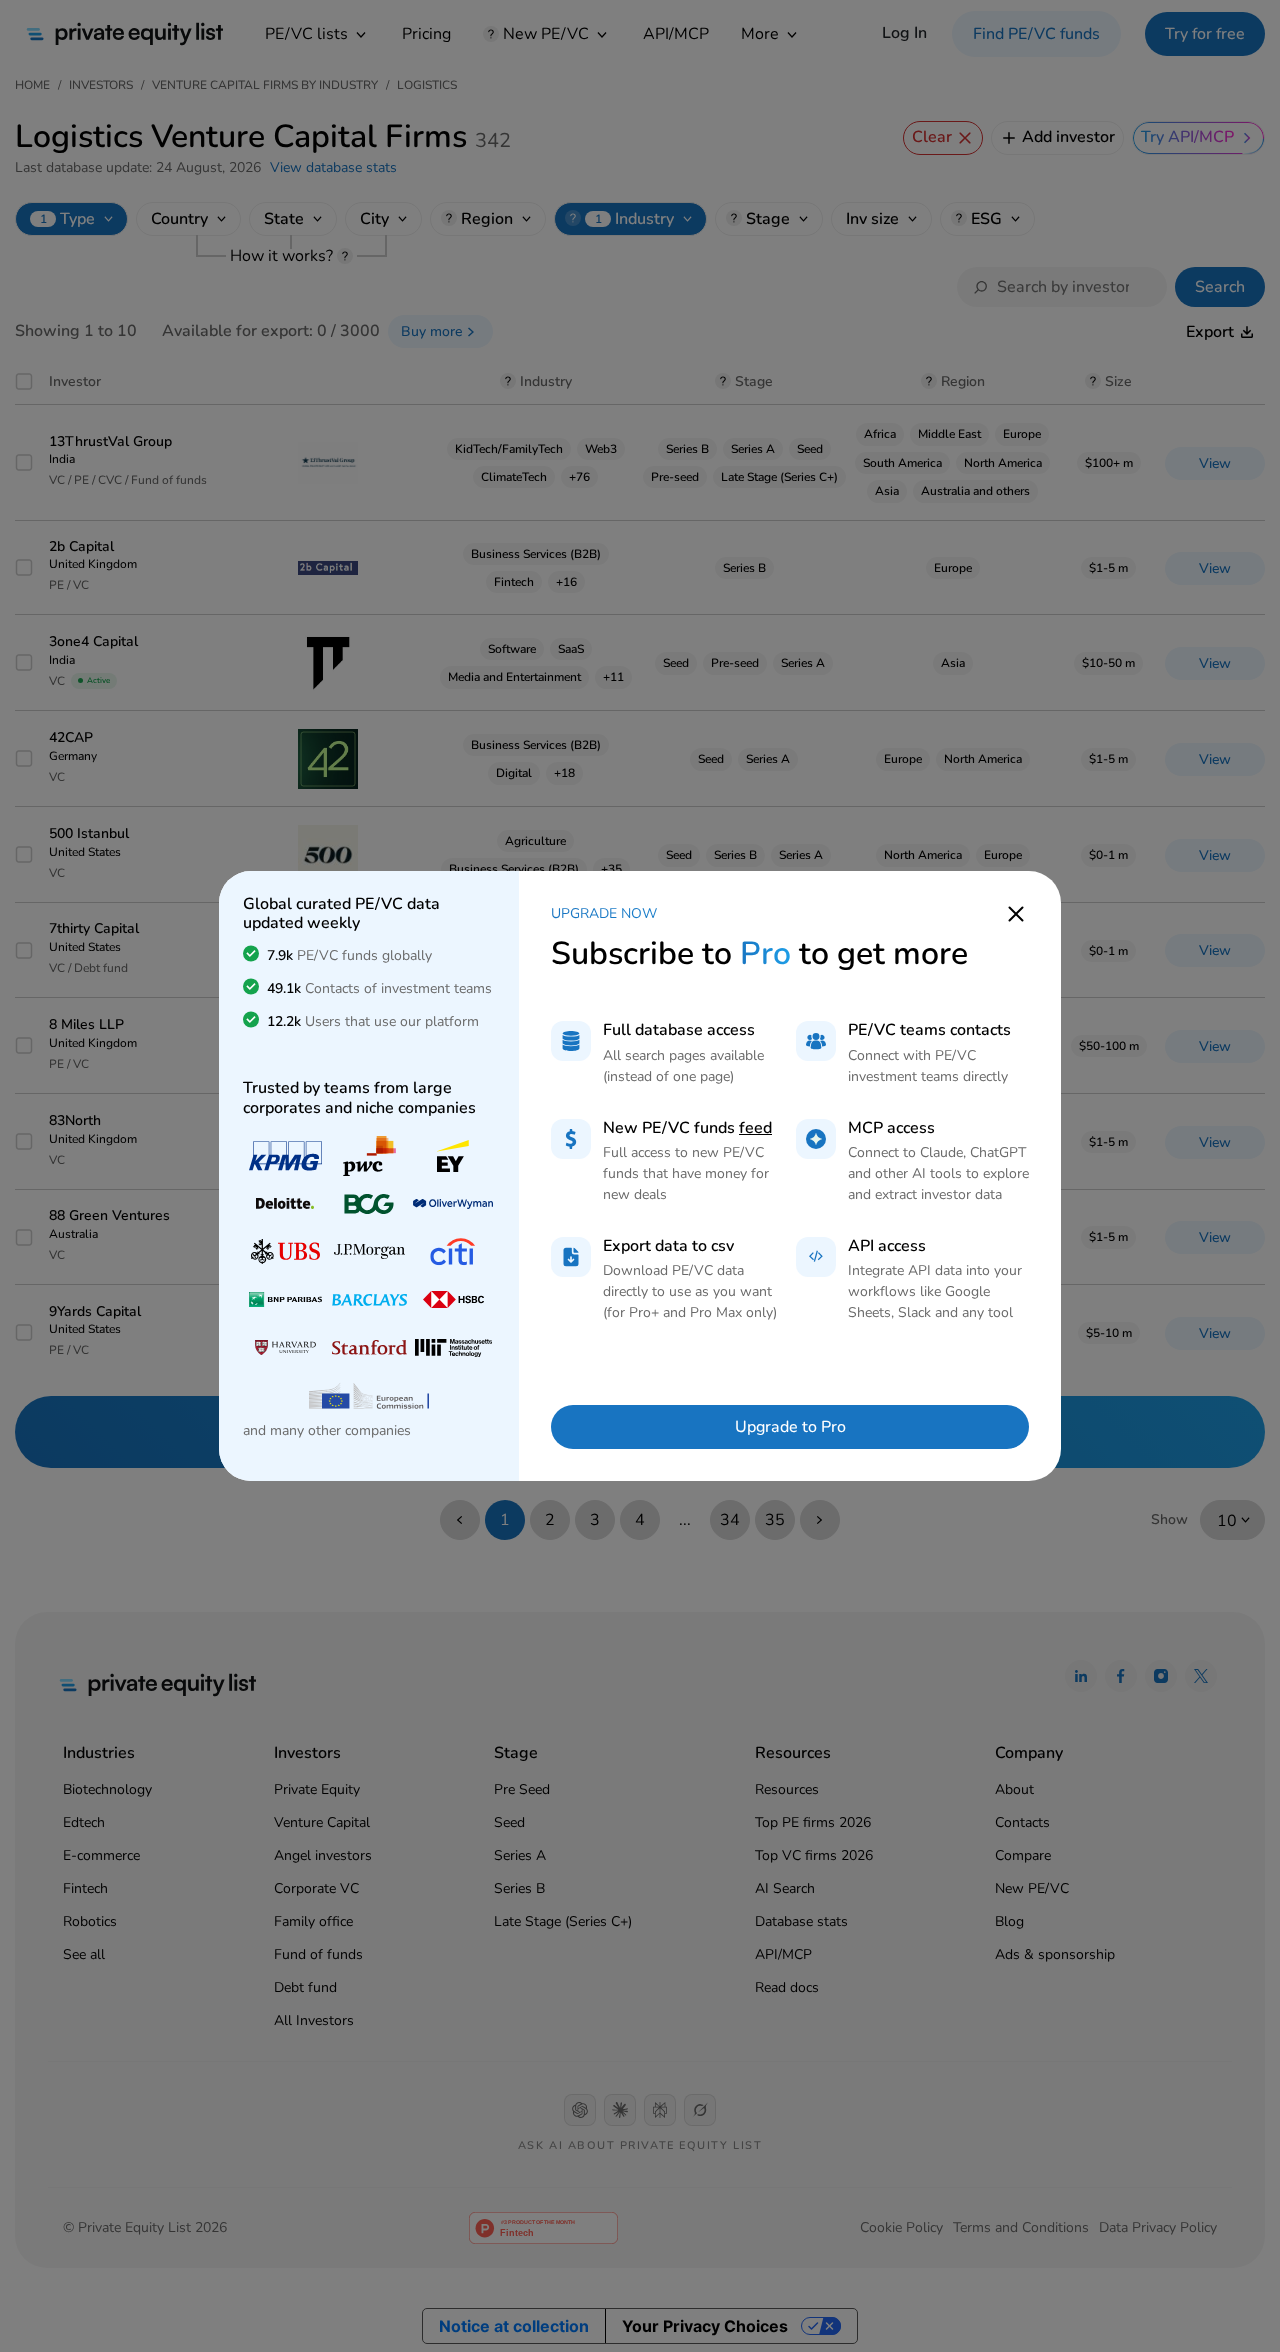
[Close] (1016, 913)
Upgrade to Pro (790, 1427)
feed (755, 1128)
